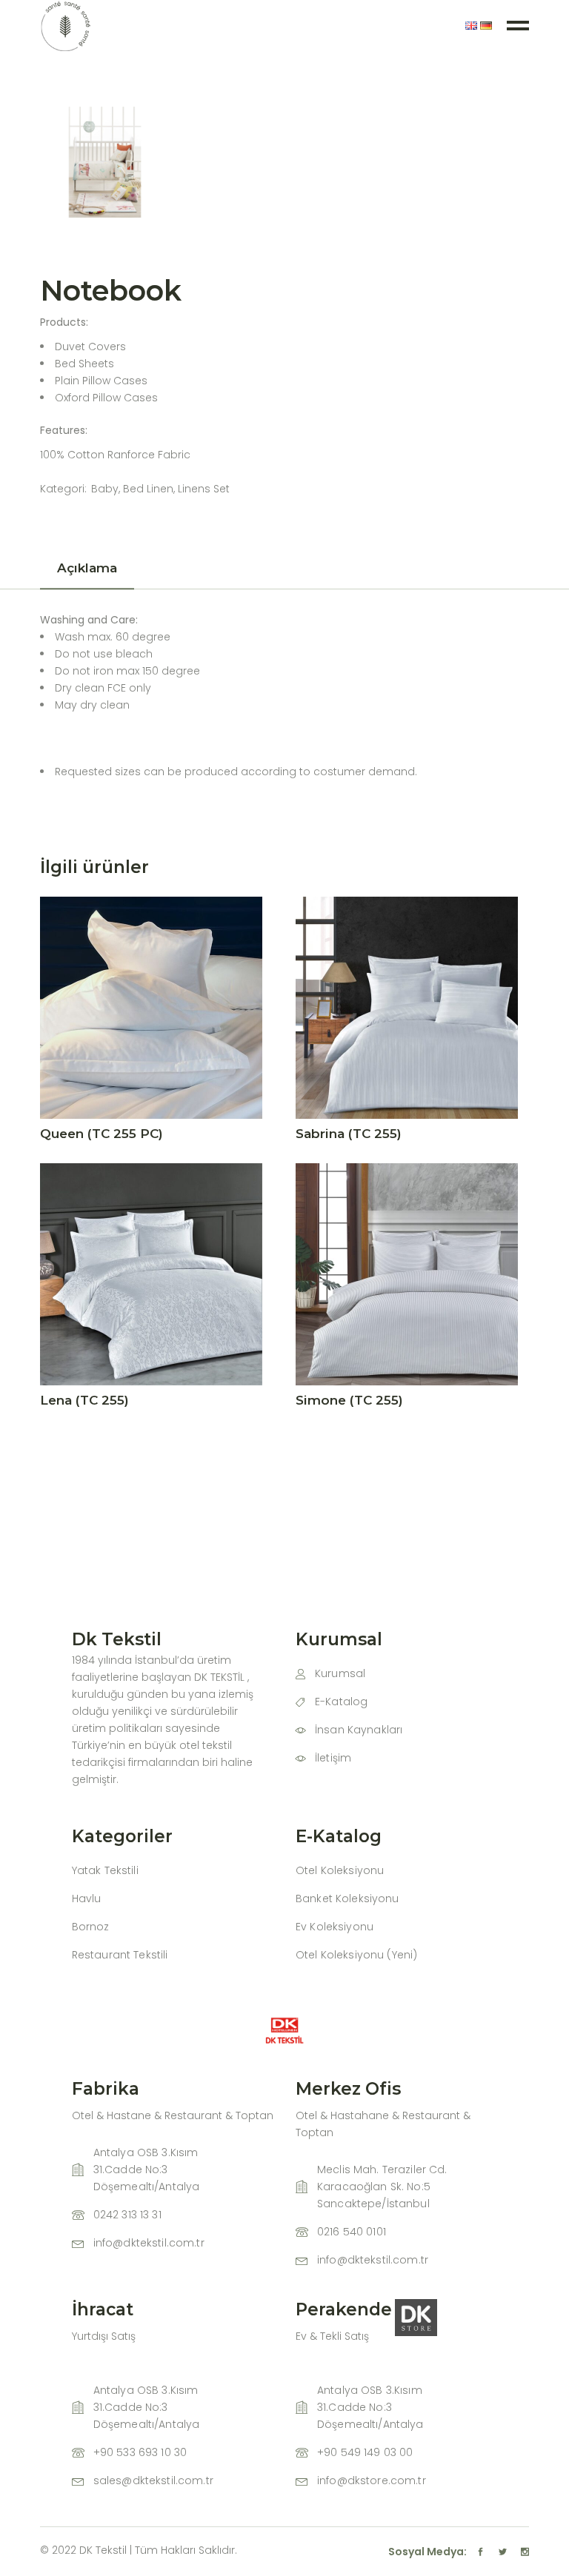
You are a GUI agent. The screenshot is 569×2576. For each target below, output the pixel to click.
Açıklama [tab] (87, 568)
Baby (105, 489)
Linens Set (204, 489)
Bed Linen (148, 489)
